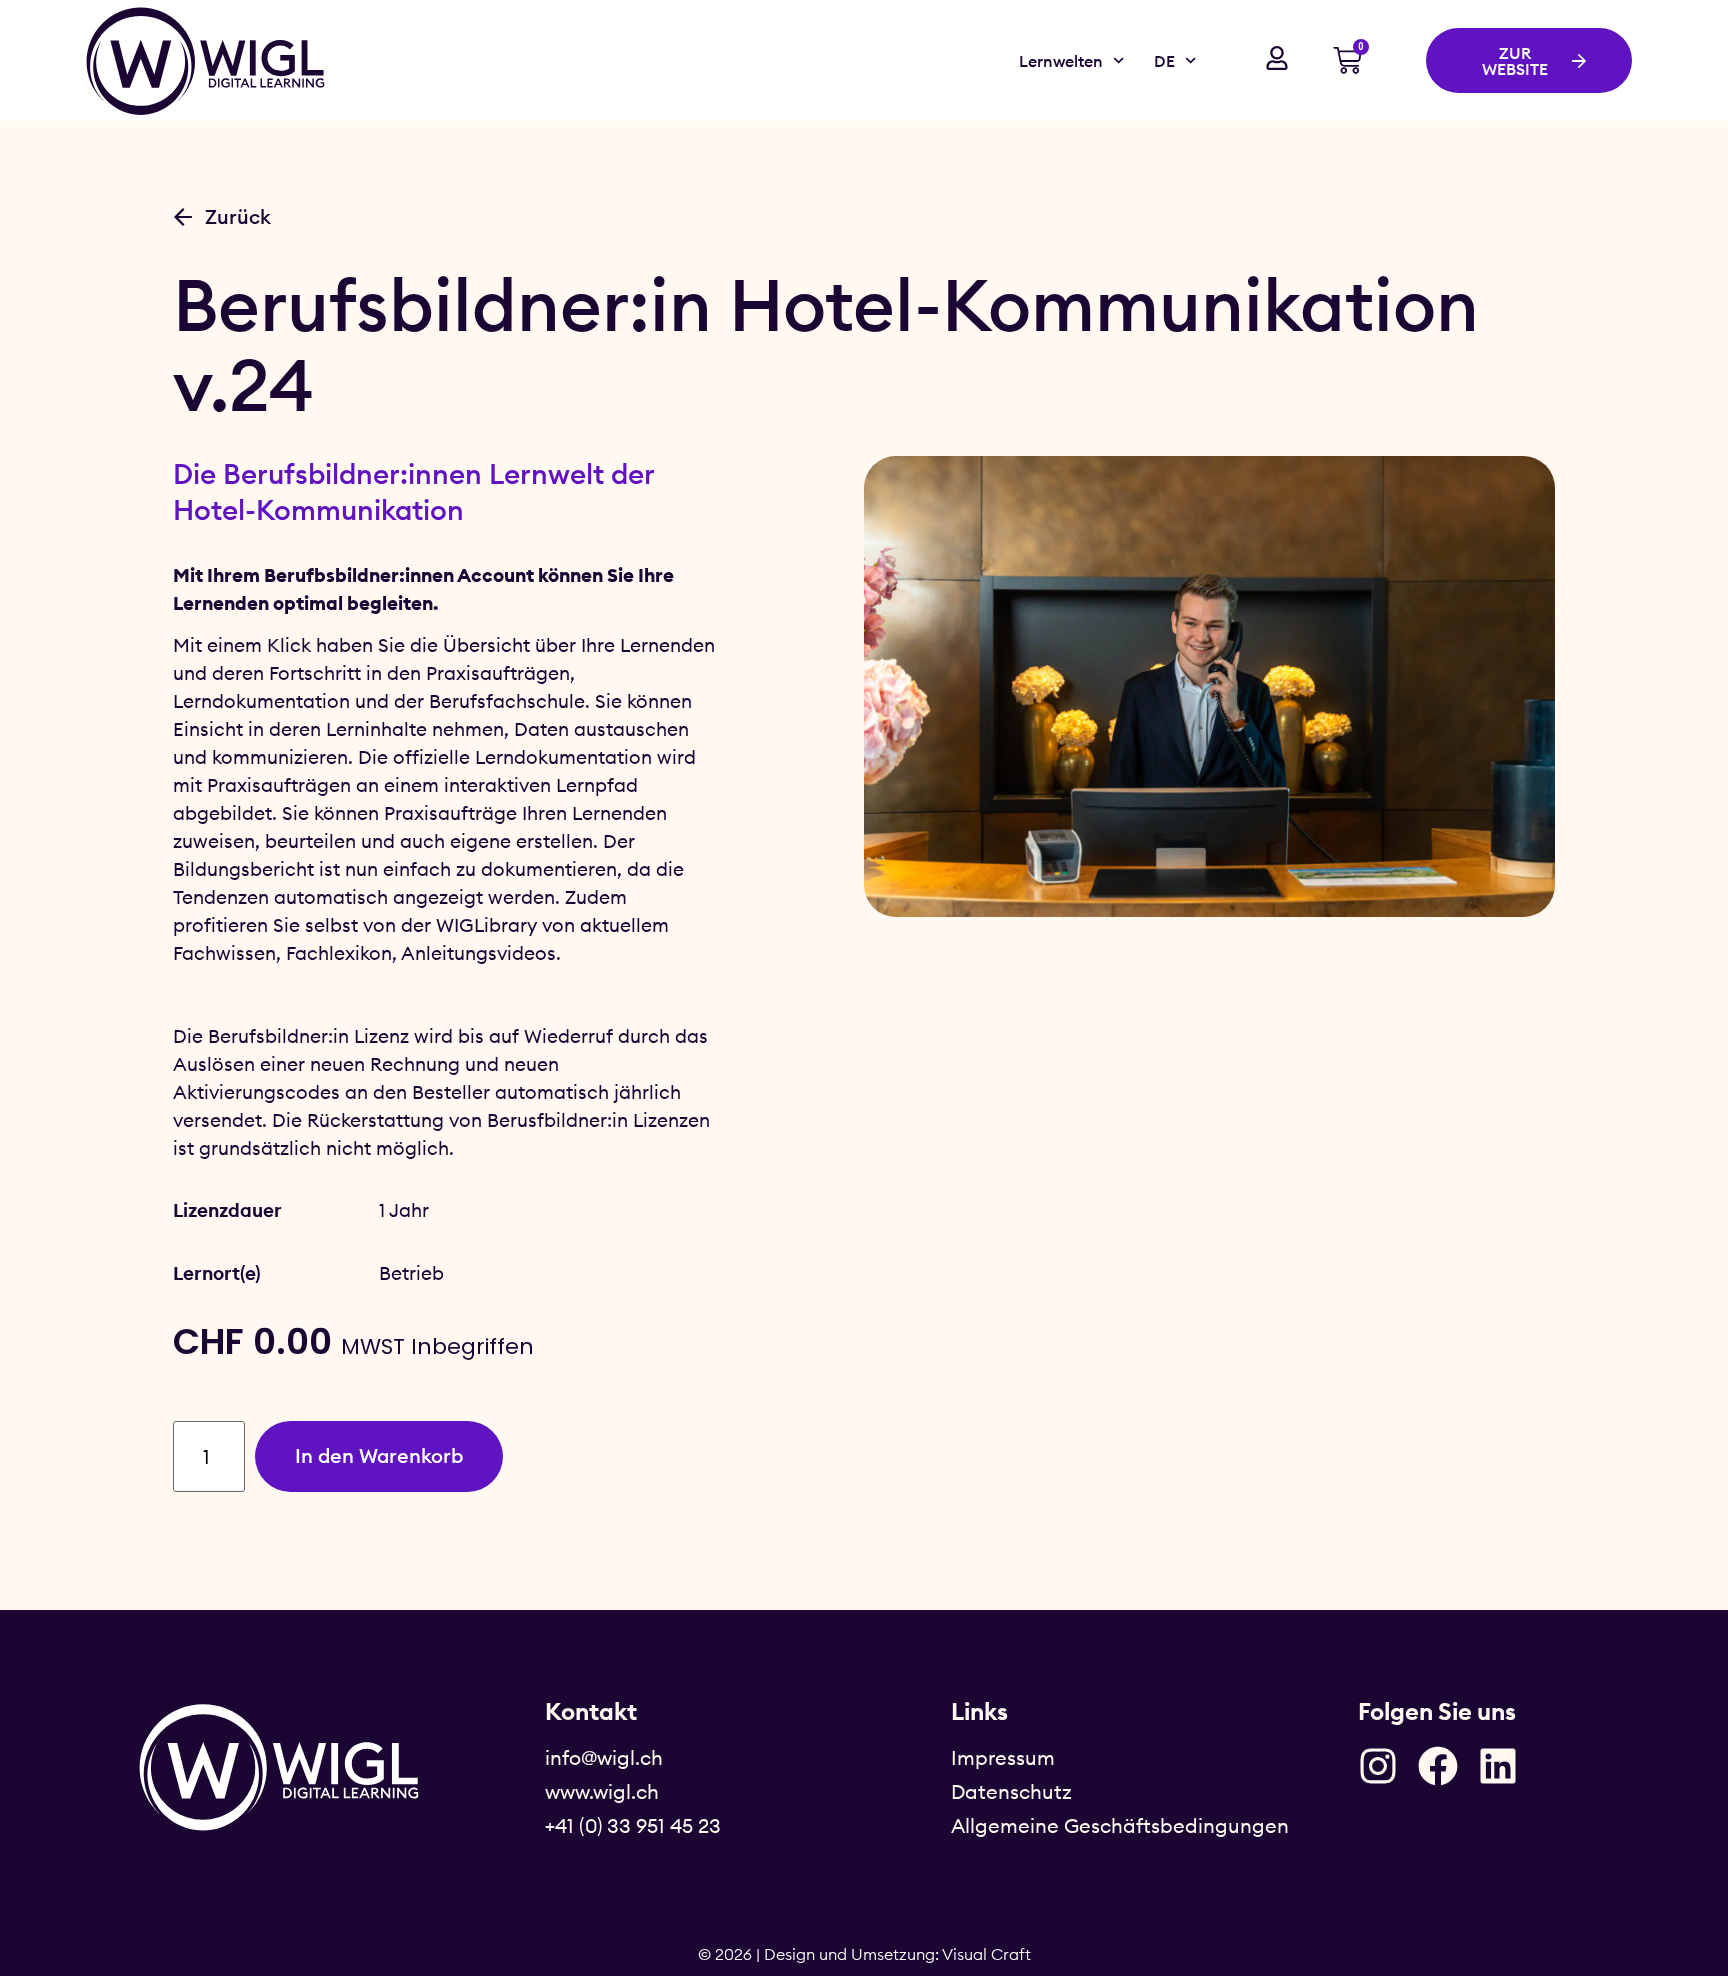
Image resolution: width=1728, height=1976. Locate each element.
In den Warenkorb (379, 1455)
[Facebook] (1438, 1766)
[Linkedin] (1498, 1766)
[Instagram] (1378, 1766)
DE (1164, 61)
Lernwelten (1061, 61)
